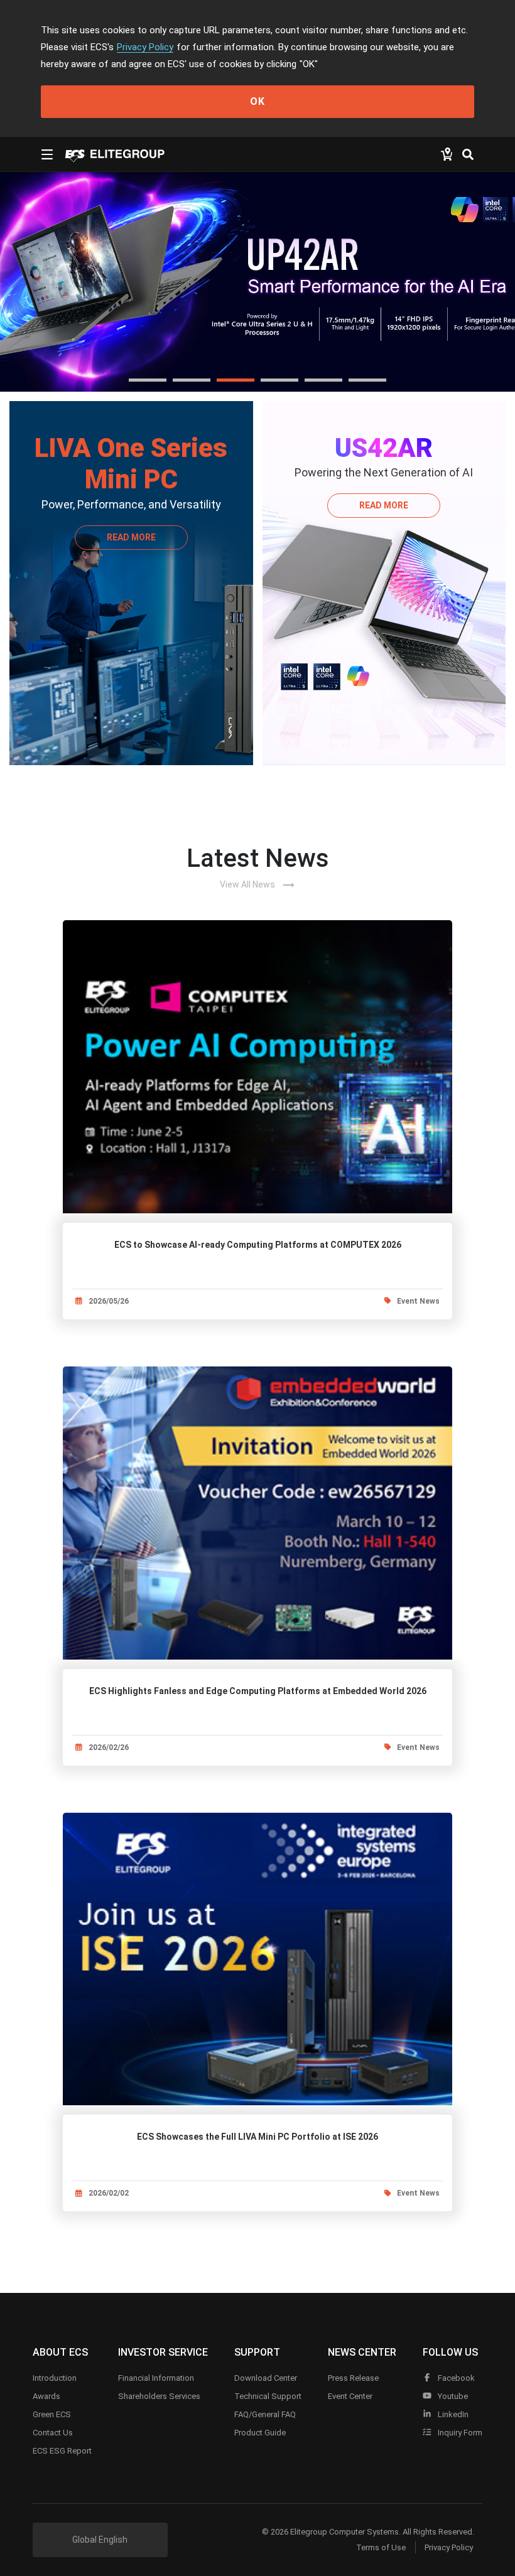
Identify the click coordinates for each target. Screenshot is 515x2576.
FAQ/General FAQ (265, 2414)
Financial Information (156, 2378)
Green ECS (52, 2414)
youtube (452, 2396)
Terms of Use (381, 2547)
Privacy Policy (145, 47)
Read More (131, 537)
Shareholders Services (159, 2396)
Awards (46, 2396)
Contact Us (53, 2433)
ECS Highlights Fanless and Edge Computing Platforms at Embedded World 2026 (258, 1691)
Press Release (353, 2378)
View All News (257, 885)
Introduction (55, 2378)
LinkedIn (452, 2414)
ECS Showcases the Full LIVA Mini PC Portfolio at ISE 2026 (257, 2137)
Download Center (266, 2378)
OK (257, 101)
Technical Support (268, 2396)
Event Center (350, 2396)
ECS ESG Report (62, 2451)
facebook (455, 2378)
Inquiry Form (459, 2433)
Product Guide (260, 2433)
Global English (100, 2540)
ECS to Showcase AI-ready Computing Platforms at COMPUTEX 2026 (258, 1245)
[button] (148, 380)
